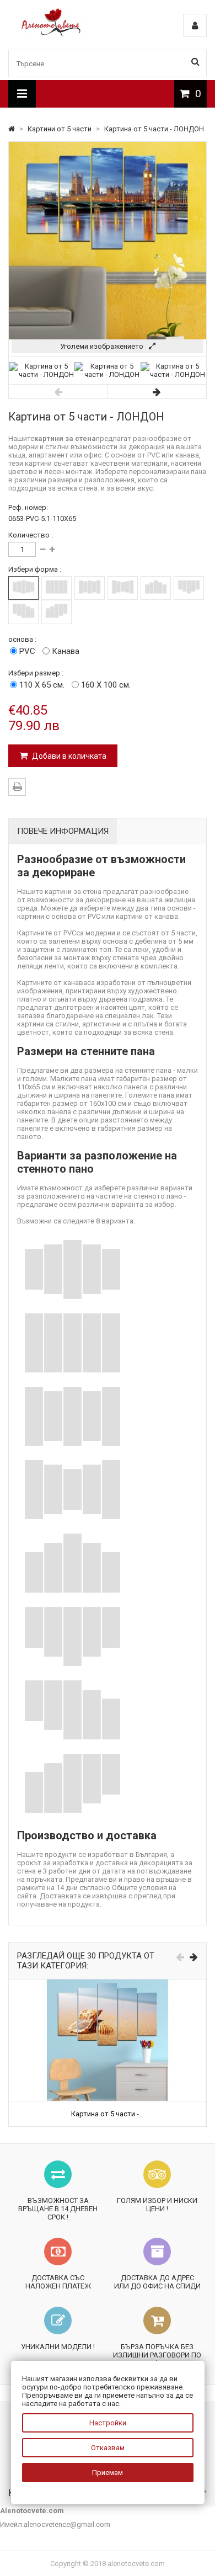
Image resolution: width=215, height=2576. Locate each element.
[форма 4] (123, 588)
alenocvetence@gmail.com (67, 2524)
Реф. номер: (28, 507)
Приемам (108, 2473)
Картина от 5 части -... (108, 2114)
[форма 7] (23, 612)
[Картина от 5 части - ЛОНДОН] (42, 374)
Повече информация (63, 831)
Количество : (31, 535)
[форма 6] (189, 588)
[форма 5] (156, 588)
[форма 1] (23, 588)
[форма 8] (57, 612)
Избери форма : (35, 569)
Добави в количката (68, 756)
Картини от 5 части (60, 129)
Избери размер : (36, 673)
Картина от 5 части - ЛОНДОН (154, 129)
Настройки (108, 2423)
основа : (22, 639)
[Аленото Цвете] (51, 34)
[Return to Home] (12, 129)
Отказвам (108, 2448)
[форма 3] (90, 588)
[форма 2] (57, 588)
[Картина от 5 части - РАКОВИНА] (108, 1984)
